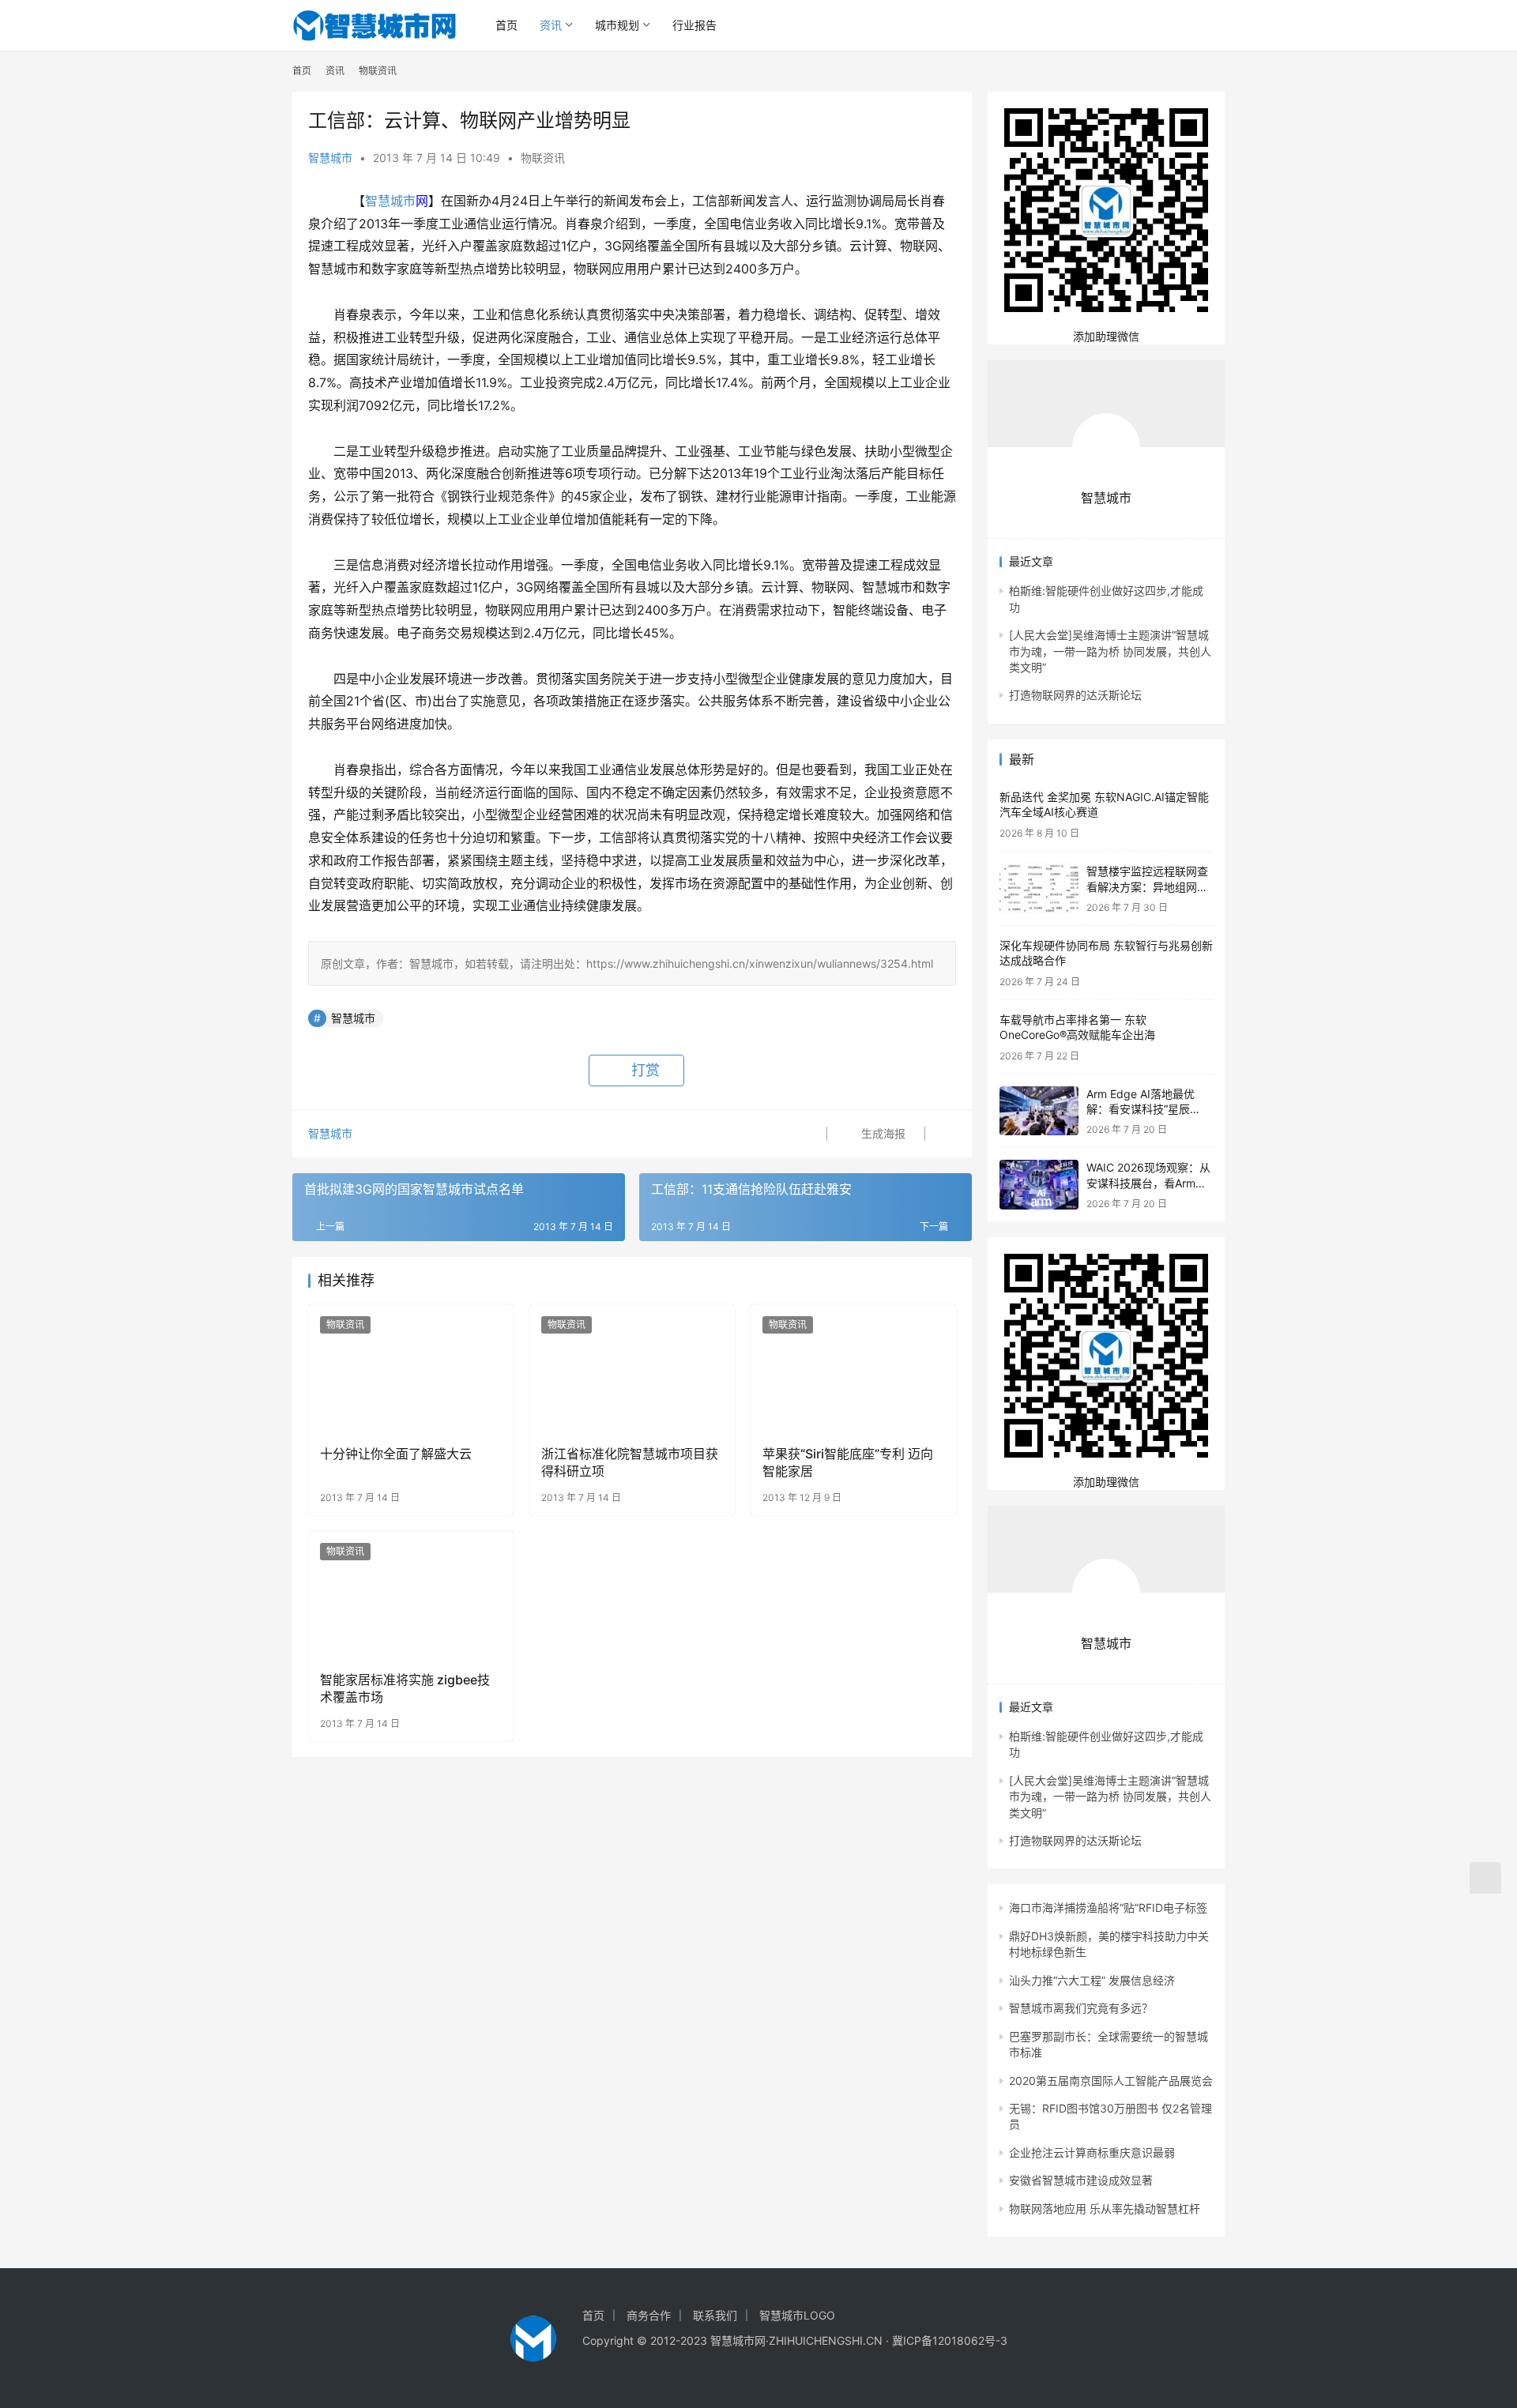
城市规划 (617, 25)
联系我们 (715, 2315)
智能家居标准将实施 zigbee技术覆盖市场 (405, 1688)
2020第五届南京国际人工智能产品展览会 (1111, 2081)
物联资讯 (543, 158)
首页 (506, 25)
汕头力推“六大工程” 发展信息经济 (1092, 1980)
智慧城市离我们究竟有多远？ (1081, 2008)
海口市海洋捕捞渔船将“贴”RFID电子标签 (1108, 1908)
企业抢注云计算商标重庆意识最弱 (1092, 2152)
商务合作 (649, 2315)
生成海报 (882, 1133)
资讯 (551, 25)
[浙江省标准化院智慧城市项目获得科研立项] (632, 1368)
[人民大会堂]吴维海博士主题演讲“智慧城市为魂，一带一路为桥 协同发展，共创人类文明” (1110, 651)
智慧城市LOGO (797, 2315)
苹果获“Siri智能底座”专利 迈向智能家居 (848, 1462)
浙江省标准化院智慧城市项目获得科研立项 (630, 1462)
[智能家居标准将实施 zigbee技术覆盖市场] (411, 1595)
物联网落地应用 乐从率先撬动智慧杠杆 (1105, 2209)
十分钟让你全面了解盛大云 (396, 1454)
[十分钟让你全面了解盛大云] (411, 1368)
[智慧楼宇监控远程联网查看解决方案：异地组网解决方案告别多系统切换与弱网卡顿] (1039, 888)
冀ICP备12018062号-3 (950, 2340)
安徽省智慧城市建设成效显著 (1081, 2180)
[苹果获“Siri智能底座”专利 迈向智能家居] (853, 1368)
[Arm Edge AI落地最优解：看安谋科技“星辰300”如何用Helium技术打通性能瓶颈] (1039, 1111)
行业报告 (695, 25)
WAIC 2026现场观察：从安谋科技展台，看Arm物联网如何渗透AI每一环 (1148, 1183)
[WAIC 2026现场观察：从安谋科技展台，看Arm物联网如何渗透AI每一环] (1039, 1185)
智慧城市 (330, 158)
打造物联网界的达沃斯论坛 (1075, 695)
